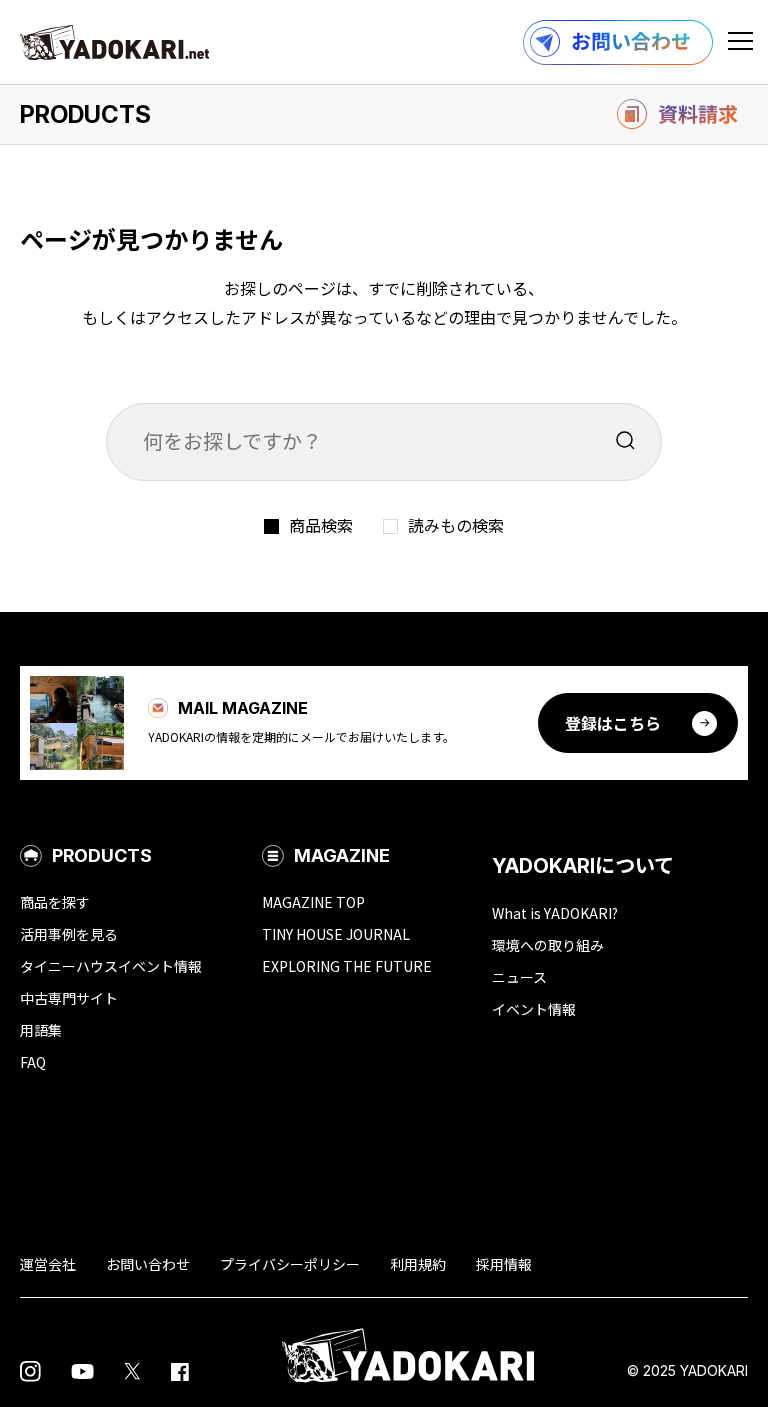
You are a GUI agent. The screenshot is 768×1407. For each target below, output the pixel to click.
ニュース (519, 977)
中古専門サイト (69, 998)
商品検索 (321, 525)
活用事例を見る (69, 934)
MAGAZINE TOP (313, 902)
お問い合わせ (148, 1264)
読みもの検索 (456, 525)
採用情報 (504, 1264)
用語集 (41, 1030)
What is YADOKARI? (555, 913)
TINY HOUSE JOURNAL (336, 934)
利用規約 (418, 1264)
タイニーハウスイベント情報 (111, 966)
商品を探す (55, 902)
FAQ (33, 1062)
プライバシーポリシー (290, 1264)
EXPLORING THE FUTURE (347, 966)
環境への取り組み (548, 945)
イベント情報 (534, 1009)
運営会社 (48, 1264)
